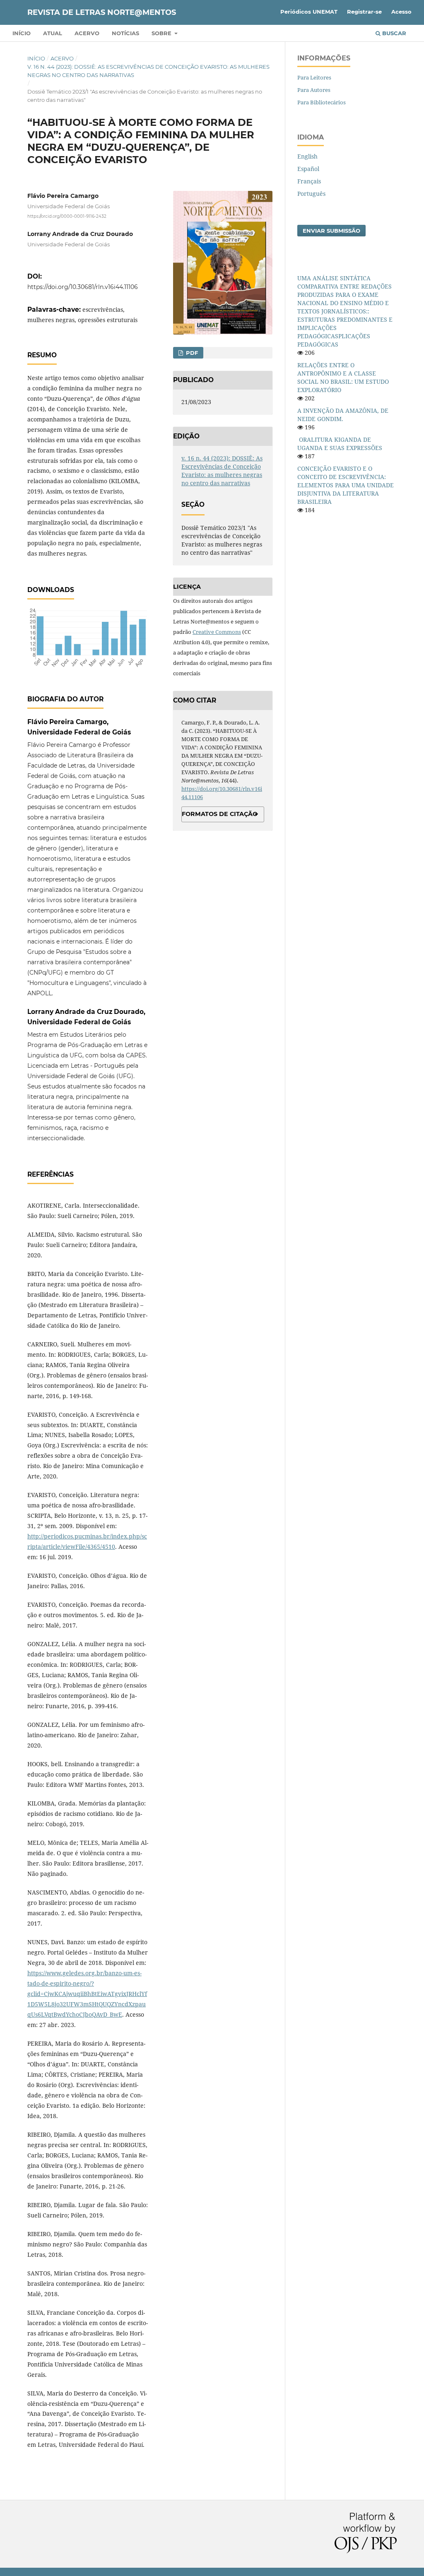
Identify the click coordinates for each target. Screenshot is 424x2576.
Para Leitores (314, 77)
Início (22, 33)
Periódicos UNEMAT (309, 12)
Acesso (401, 12)
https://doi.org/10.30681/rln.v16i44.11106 (83, 287)
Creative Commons (217, 632)
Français (309, 181)
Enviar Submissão (331, 231)
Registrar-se (364, 12)
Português (311, 194)
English (307, 156)
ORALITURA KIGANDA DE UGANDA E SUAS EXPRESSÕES (340, 444)
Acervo (87, 33)
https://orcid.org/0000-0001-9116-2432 (67, 216)
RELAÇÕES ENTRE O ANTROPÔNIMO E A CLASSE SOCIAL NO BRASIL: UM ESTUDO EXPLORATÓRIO (343, 377)
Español (308, 169)
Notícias (125, 33)
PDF (191, 353)
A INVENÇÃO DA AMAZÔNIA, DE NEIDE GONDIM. (343, 415)
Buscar (393, 33)
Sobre (162, 33)
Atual (53, 33)
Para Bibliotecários (322, 102)
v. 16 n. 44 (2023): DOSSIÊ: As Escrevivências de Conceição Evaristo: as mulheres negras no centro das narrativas (148, 71)
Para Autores (314, 90)
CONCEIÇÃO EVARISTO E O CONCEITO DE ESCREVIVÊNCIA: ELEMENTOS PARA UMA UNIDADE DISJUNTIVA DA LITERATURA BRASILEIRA (346, 485)
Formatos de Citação (220, 814)
